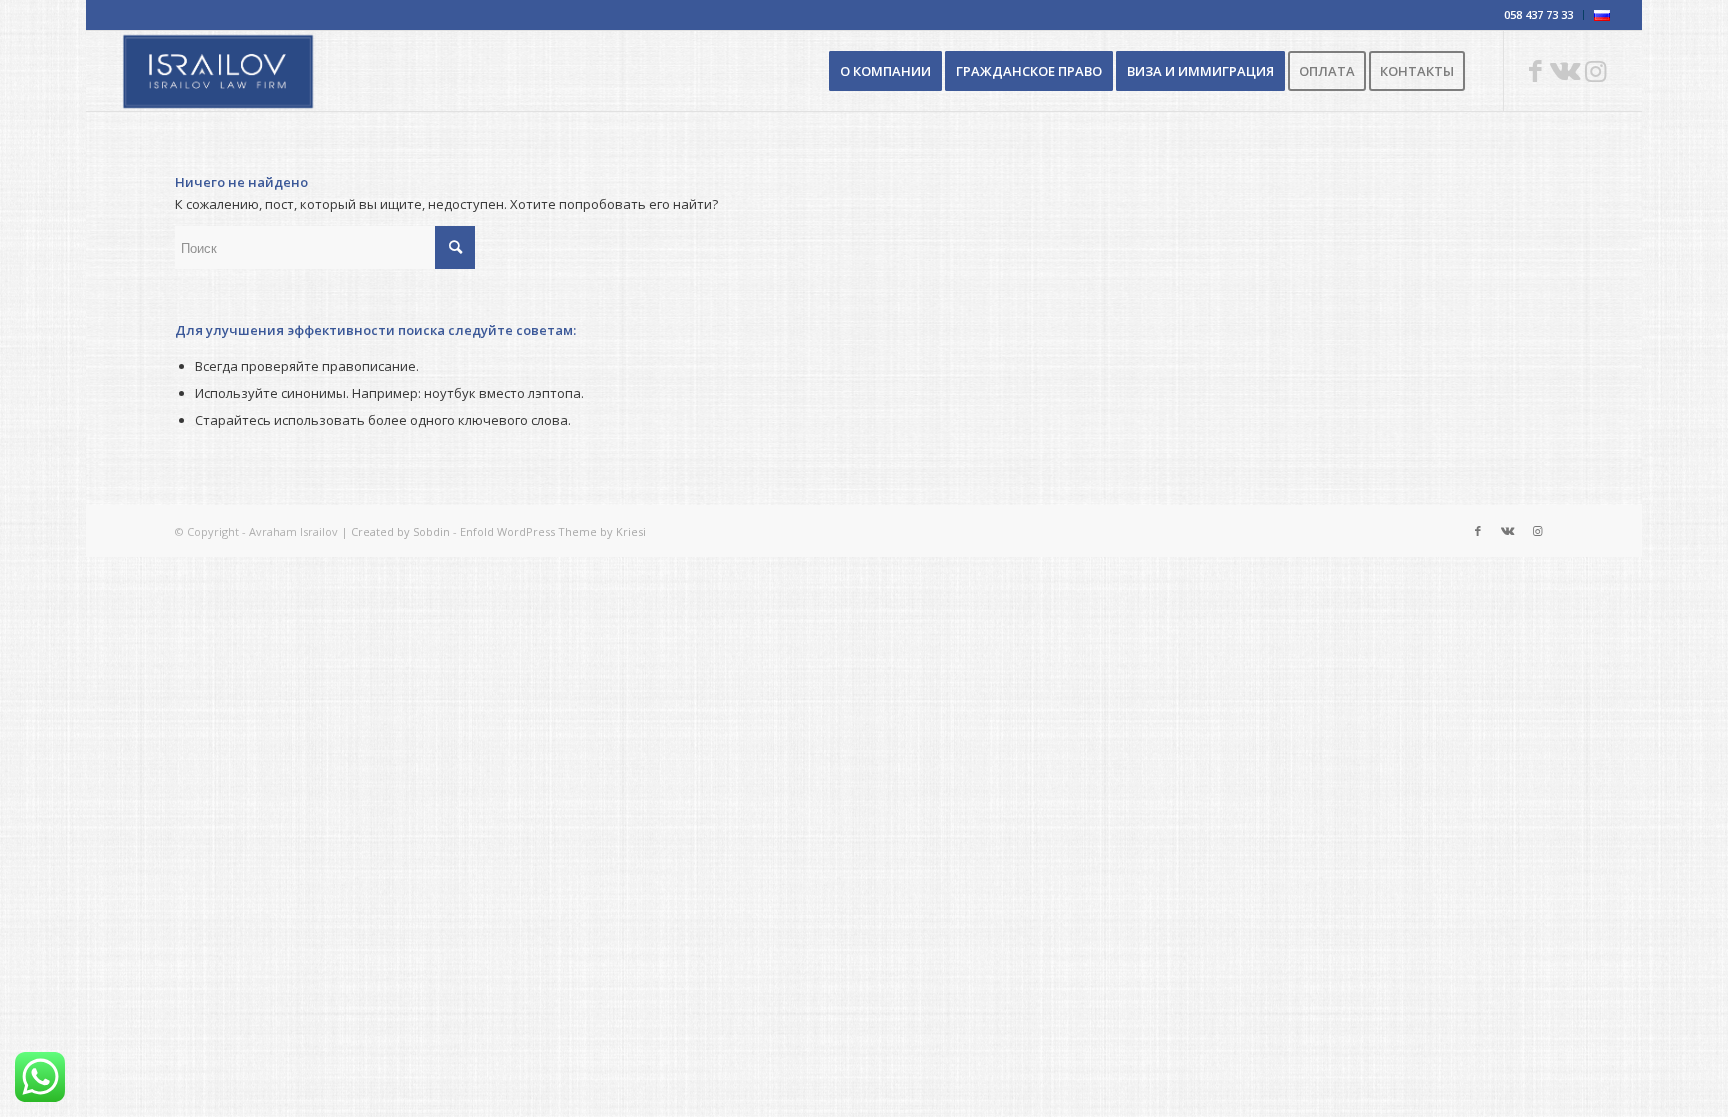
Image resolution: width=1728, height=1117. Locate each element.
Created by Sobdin (400, 531)
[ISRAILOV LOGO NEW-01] (218, 71)
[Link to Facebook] (1535, 70)
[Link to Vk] (1565, 70)
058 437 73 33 (1538, 14)
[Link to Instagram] (1595, 70)
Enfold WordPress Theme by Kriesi (553, 531)
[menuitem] (1539, 15)
